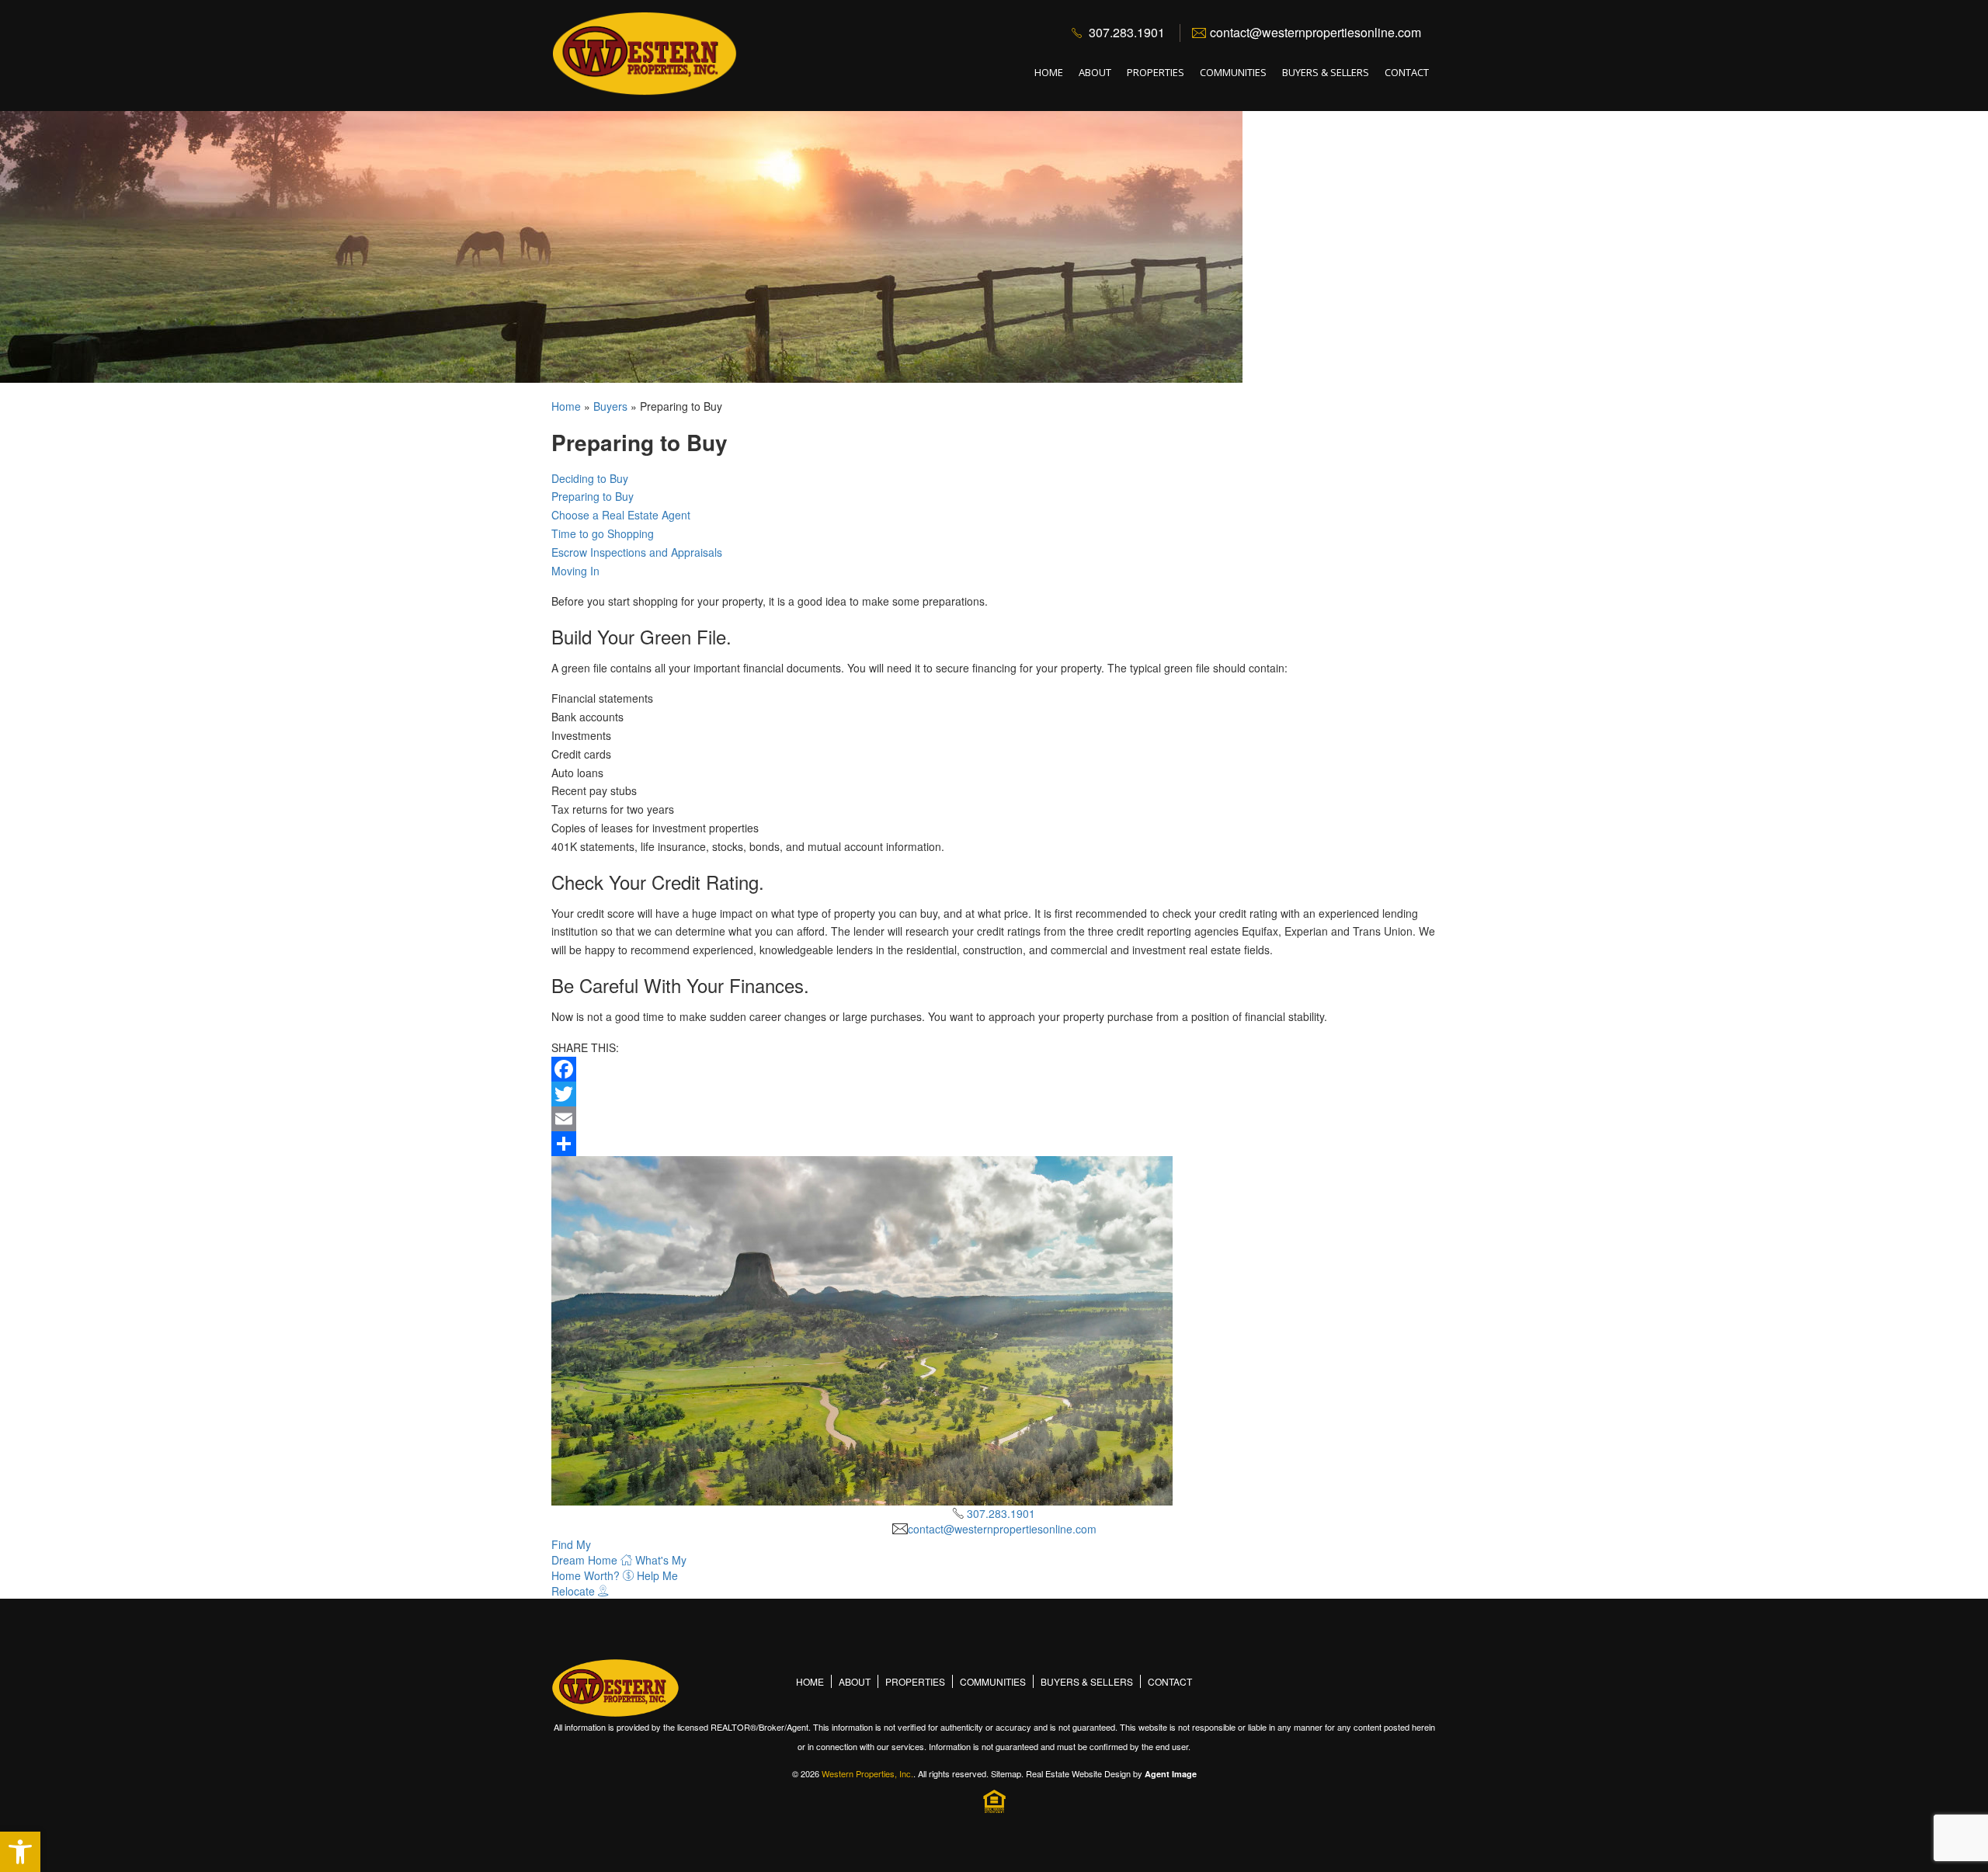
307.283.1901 (1127, 32)
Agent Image (1171, 1774)
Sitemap (1006, 1773)
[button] (20, 1852)
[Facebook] (994, 1069)
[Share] (994, 1144)
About (1095, 72)
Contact (1407, 72)
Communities (1233, 72)
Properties (1156, 72)
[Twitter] (994, 1094)
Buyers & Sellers (1326, 72)
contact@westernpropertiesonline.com (1315, 32)
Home (1049, 72)
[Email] (994, 1119)
